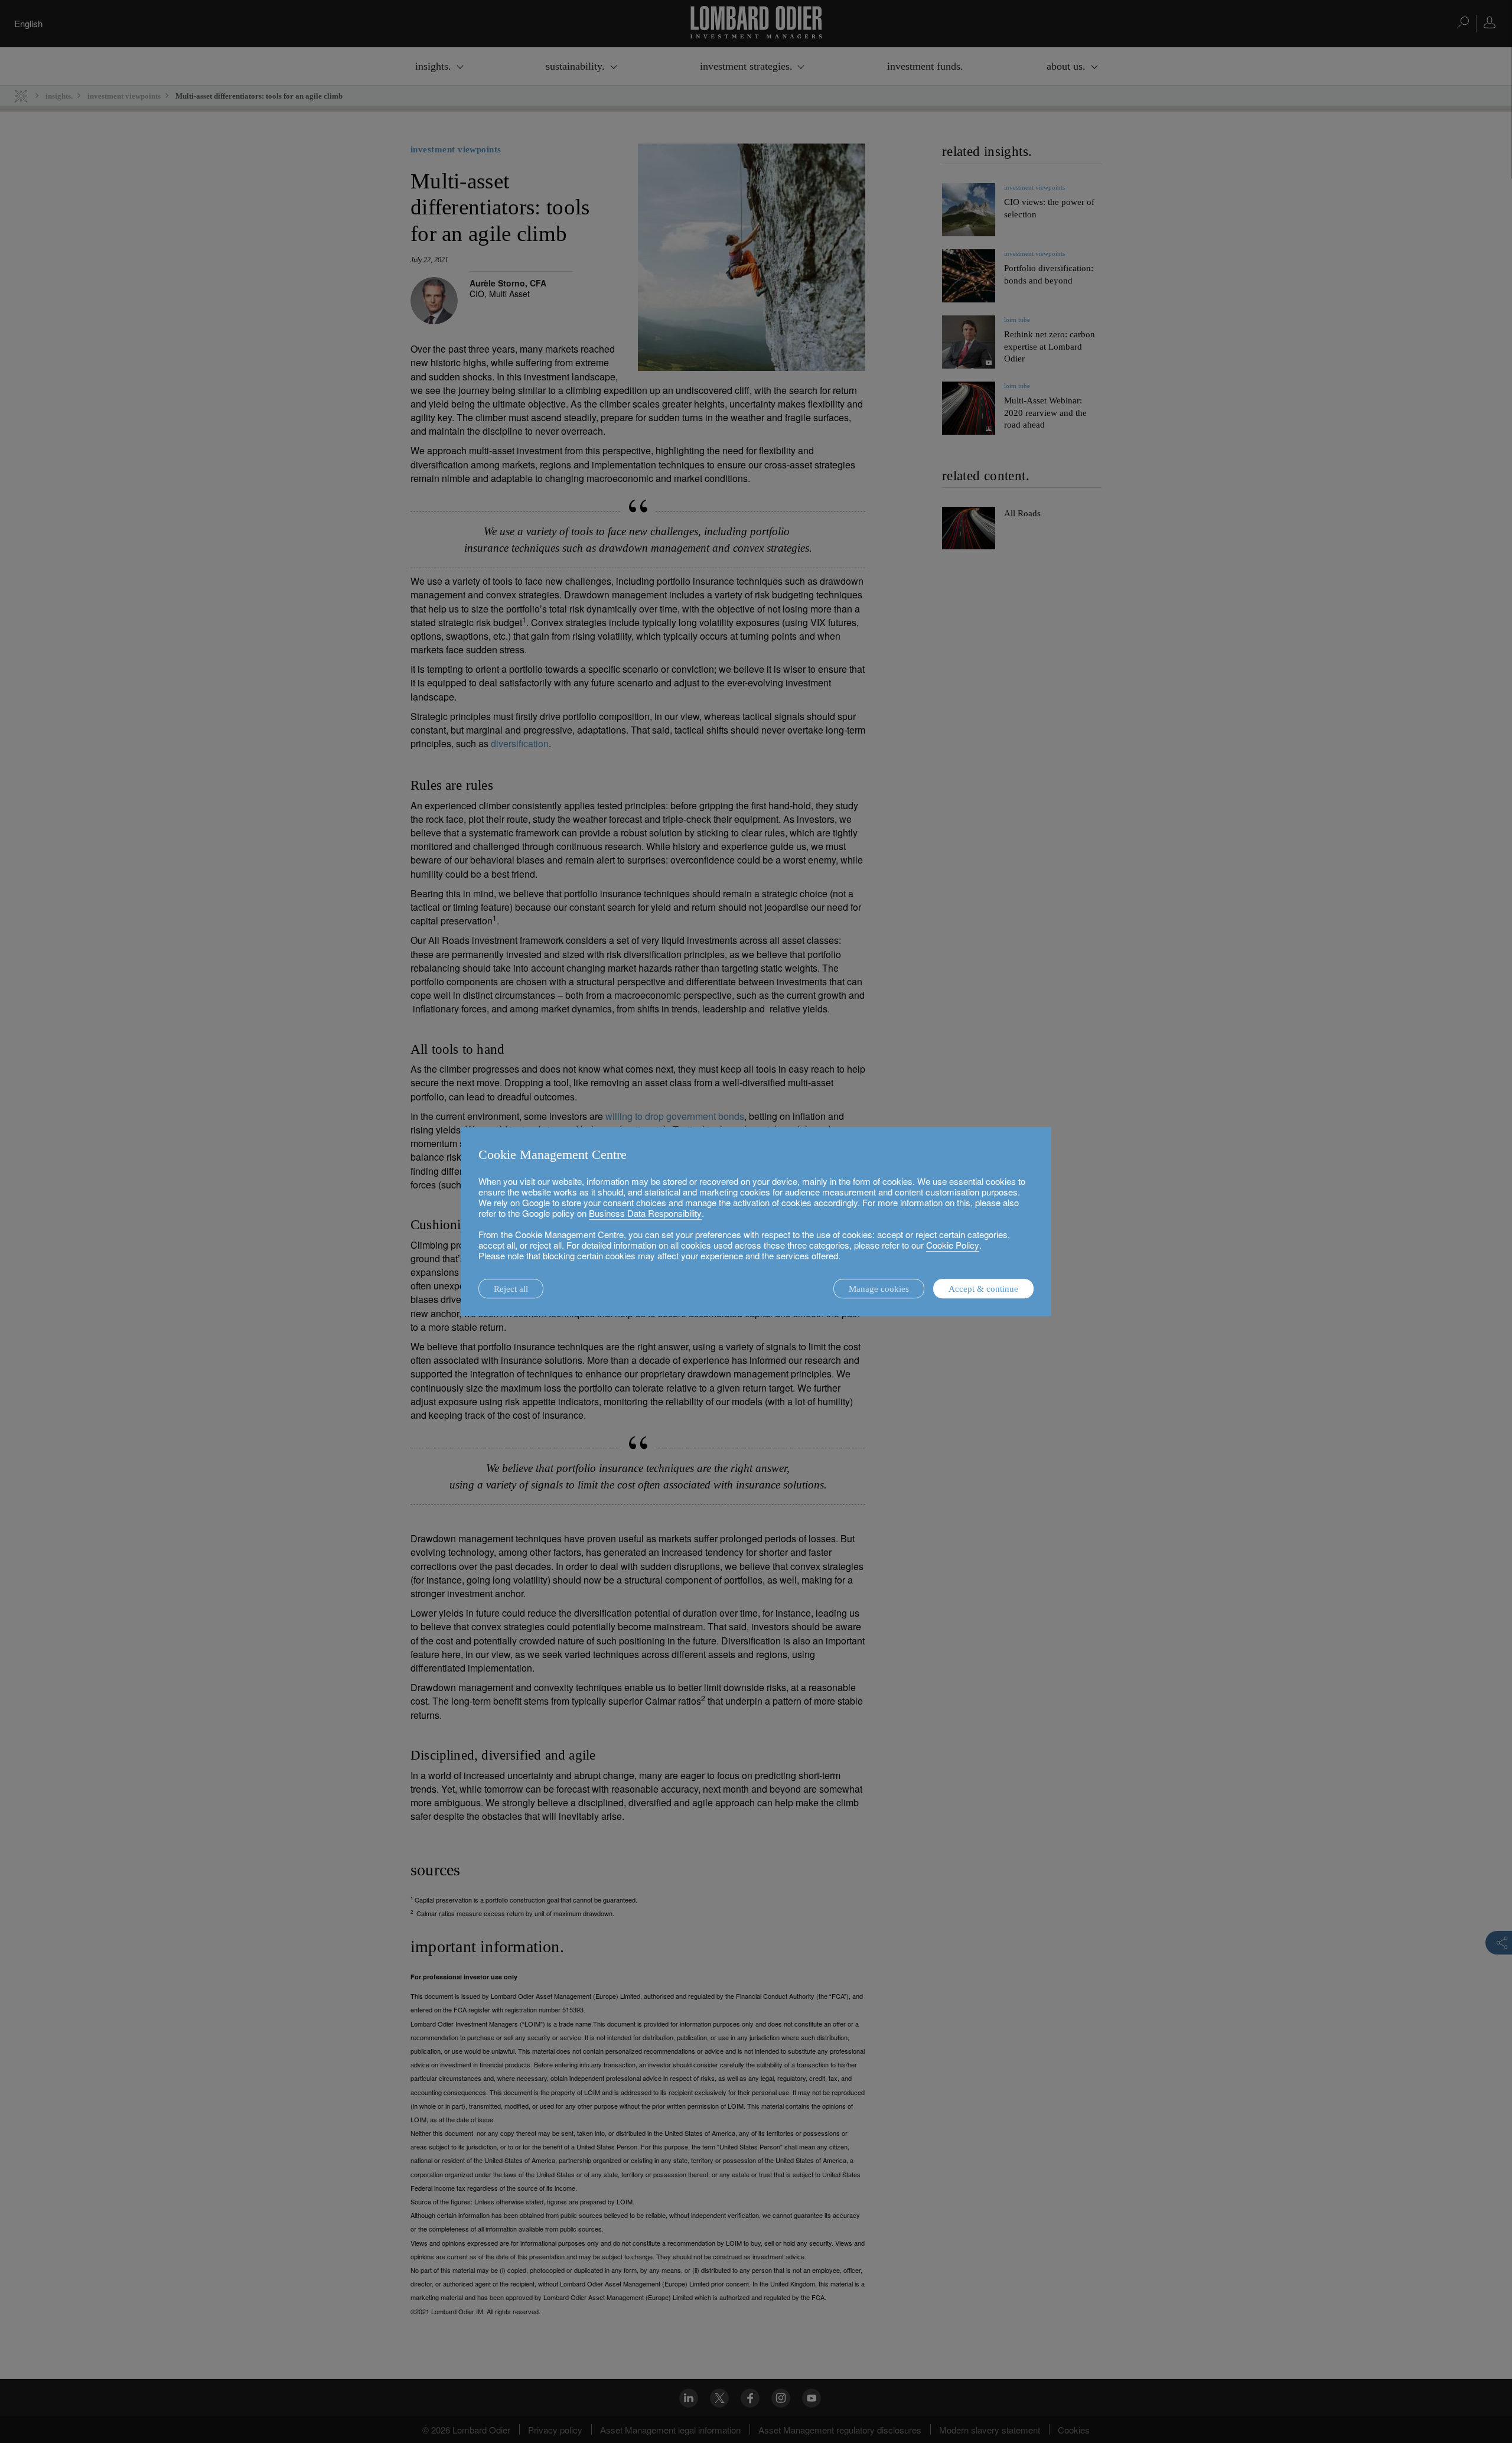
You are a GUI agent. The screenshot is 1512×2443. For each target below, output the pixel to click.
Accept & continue (983, 1289)
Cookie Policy (953, 1245)
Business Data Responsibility (645, 1213)
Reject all (511, 1289)
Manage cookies (879, 1289)
